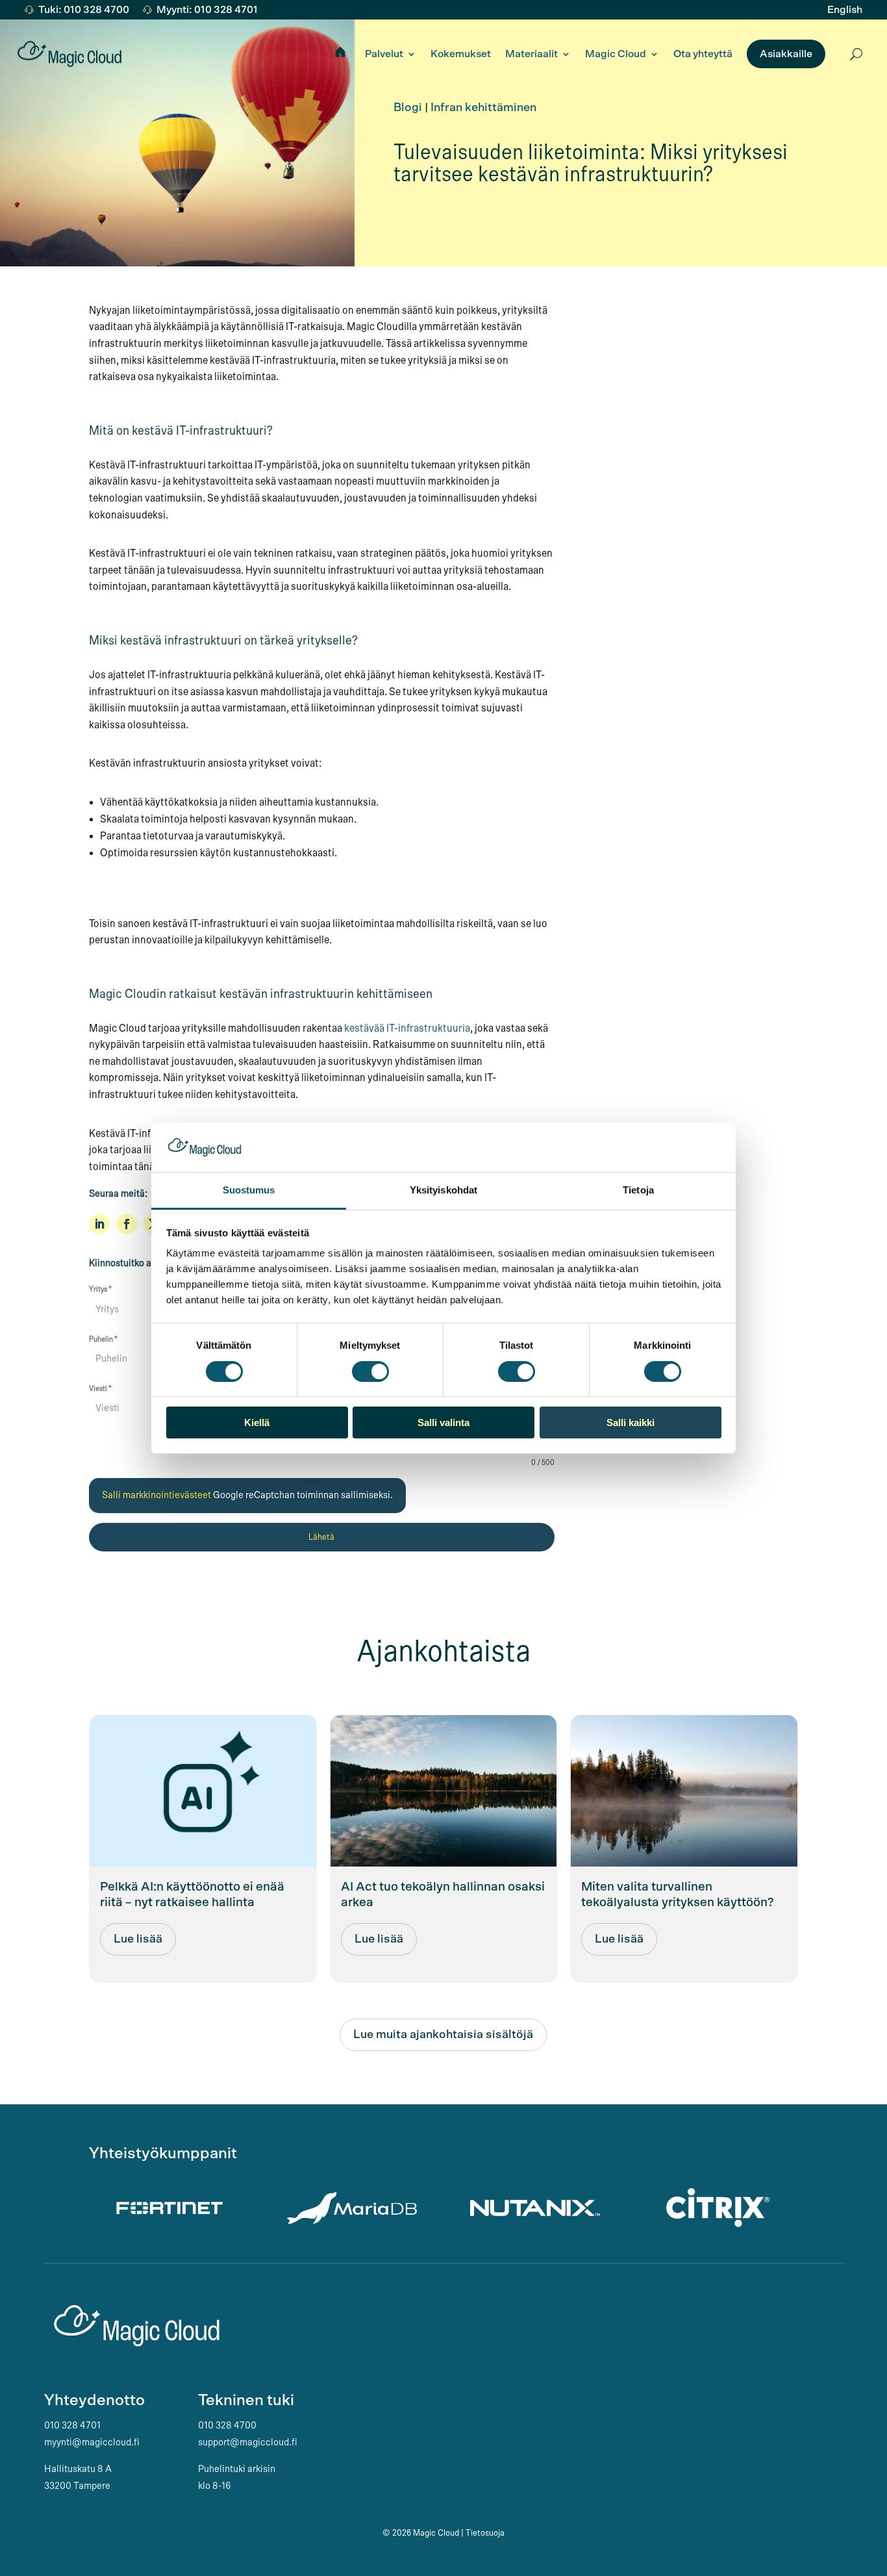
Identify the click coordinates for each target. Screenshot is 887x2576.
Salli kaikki (631, 1422)
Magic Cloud (616, 54)
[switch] (370, 1371)
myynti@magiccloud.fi (92, 2442)
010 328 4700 (227, 2425)
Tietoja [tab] (638, 1190)
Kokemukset (461, 54)
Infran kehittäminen (483, 108)
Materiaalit (531, 54)
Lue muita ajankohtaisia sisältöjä (443, 2035)
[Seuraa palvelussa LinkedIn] (99, 1224)
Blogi (408, 108)
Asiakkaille (786, 54)
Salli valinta (443, 1422)
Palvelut (384, 54)
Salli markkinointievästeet (157, 1495)
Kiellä (257, 1422)
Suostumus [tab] (249, 1190)
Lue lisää (138, 1939)
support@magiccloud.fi (248, 2442)
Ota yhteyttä (703, 54)
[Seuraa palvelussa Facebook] (127, 1224)
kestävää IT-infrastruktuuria (407, 1028)
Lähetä (321, 1537)
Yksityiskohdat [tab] (443, 1190)
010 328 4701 (72, 2425)
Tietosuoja (485, 2533)
